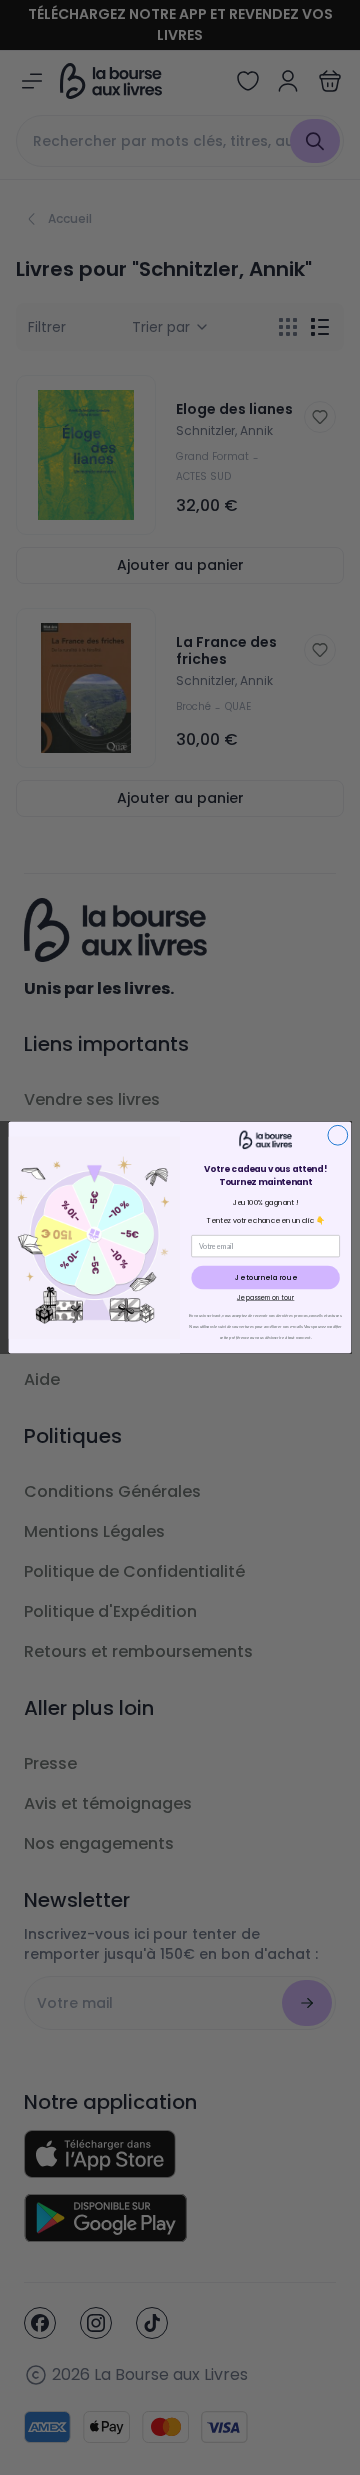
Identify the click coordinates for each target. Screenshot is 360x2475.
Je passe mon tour (266, 1297)
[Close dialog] (338, 1135)
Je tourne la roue (265, 1277)
